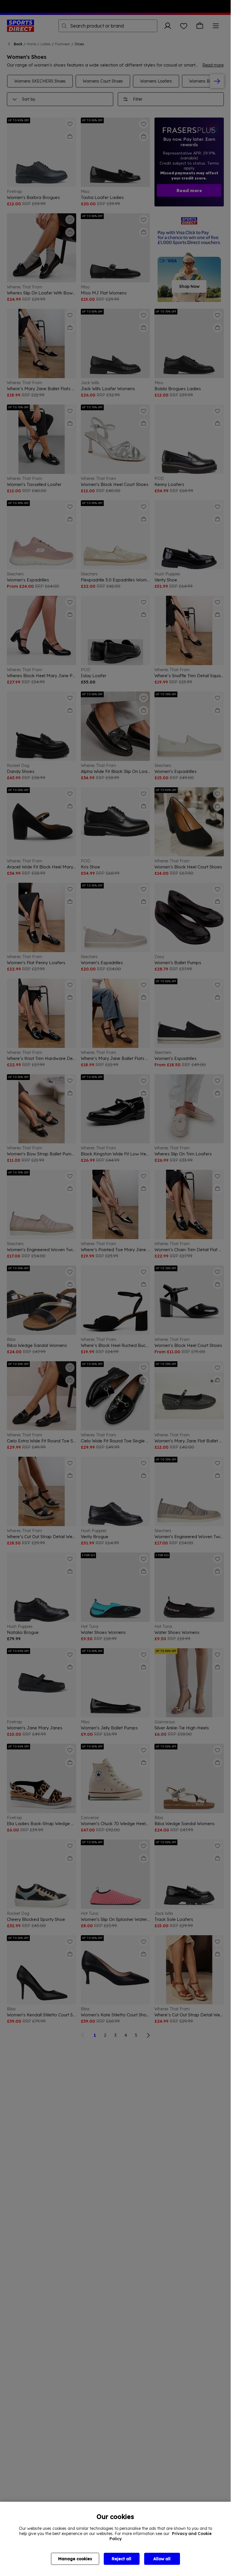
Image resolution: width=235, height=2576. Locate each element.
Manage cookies (75, 2559)
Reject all (122, 2559)
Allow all (162, 2559)
